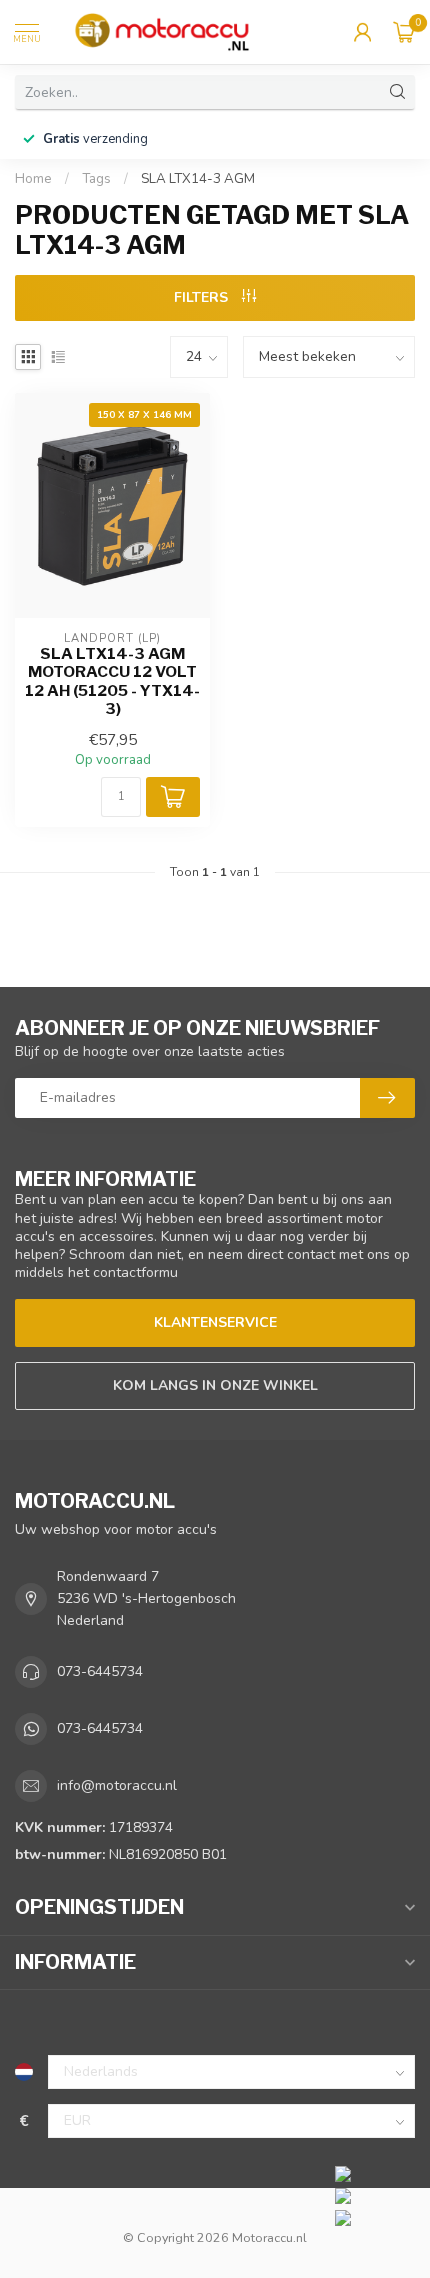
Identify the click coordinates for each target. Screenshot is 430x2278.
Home (33, 179)
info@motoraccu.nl (117, 1785)
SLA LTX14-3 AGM (198, 179)
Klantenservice (215, 1322)
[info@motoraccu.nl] (377, 2195)
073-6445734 (100, 1671)
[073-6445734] (377, 2173)
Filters (203, 297)
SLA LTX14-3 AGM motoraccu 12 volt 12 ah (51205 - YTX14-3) (112, 681)
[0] (404, 32)
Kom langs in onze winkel (215, 1385)
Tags (96, 179)
